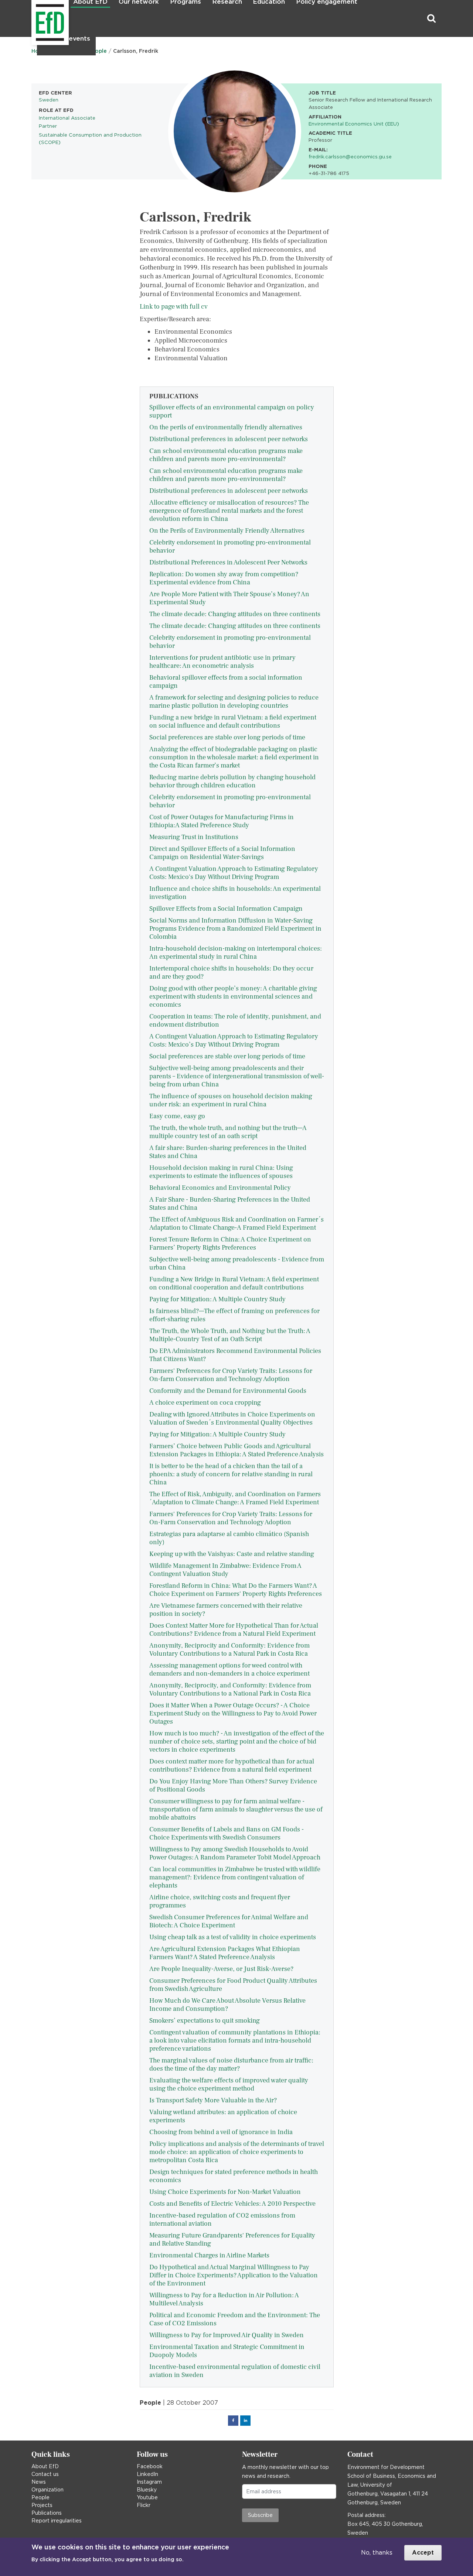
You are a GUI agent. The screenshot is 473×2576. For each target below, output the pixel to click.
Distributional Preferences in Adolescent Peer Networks (228, 562)
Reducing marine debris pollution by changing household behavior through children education (232, 781)
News (39, 2482)
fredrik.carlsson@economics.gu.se (350, 157)
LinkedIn (147, 2474)
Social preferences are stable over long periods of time (227, 737)
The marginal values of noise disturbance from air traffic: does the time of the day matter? (231, 2065)
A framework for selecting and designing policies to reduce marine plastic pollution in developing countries (234, 702)
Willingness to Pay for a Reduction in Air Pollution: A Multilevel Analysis (224, 2299)
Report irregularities (57, 2521)
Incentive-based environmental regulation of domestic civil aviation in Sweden (235, 2371)
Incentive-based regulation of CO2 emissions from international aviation (222, 2220)
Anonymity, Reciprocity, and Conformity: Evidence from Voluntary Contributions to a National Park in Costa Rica (230, 1689)
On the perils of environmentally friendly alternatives (226, 427)
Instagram (149, 2482)
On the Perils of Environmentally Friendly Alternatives (227, 531)
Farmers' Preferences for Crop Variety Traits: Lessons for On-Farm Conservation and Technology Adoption (231, 1518)
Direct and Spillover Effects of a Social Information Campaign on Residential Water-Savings (222, 853)
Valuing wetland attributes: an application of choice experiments (223, 2116)
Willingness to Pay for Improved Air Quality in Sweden (227, 2335)
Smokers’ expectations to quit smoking (205, 2021)
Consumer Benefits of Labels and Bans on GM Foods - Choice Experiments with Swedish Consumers (227, 1833)
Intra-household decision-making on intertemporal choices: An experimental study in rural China (236, 953)
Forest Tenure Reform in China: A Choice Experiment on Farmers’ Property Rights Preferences (230, 1244)
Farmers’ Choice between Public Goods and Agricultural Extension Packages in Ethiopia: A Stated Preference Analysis (236, 1450)
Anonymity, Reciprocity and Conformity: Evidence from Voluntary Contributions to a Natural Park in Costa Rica (229, 1650)
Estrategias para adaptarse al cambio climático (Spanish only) (229, 1538)
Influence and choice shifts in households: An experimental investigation (235, 893)
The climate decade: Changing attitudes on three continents (235, 614)
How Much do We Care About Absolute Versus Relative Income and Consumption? (227, 2005)
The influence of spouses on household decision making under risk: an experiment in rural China (231, 1100)
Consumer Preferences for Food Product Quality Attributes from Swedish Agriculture (233, 1985)
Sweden (49, 100)
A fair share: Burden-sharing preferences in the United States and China (228, 1152)
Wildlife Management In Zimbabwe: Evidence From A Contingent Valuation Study (225, 1570)
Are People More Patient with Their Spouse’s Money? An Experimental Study (229, 598)
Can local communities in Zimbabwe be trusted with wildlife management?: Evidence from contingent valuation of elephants (235, 1877)
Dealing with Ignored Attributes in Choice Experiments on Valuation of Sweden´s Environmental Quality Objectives (232, 1418)
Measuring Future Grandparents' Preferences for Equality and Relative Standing (232, 2240)
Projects (42, 2505)
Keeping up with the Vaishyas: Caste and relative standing (232, 1554)
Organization (47, 2490)
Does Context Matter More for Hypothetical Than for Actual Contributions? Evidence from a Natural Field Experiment (234, 1630)
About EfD (45, 2466)
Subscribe (260, 2515)
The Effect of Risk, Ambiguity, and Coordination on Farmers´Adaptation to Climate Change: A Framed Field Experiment (235, 1498)
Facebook (150, 2466)
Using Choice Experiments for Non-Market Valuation (225, 2192)
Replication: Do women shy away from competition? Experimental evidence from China (224, 578)
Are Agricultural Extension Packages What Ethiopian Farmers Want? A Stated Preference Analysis (225, 1953)
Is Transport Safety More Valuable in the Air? (213, 2100)
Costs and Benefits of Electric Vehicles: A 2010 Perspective (232, 2204)
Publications (47, 2513)
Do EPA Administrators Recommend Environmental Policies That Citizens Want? (235, 1355)
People (40, 2497)
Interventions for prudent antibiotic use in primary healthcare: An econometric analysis (222, 662)
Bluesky (147, 2490)
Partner (48, 126)
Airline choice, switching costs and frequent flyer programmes (220, 1901)
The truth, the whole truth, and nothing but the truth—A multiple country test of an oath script (228, 1132)
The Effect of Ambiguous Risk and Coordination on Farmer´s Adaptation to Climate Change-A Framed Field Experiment (236, 1224)
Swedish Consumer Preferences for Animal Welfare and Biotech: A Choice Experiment (229, 1921)
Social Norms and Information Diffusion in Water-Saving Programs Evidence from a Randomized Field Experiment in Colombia (235, 929)
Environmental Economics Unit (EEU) (354, 124)
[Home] (32, 19)
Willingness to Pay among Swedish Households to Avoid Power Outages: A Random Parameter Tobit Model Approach (235, 1853)
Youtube (147, 2497)
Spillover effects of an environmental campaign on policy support (232, 411)
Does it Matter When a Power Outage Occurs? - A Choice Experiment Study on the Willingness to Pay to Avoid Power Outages (233, 1713)
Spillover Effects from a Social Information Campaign (226, 909)
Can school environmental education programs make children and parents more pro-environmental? (226, 455)
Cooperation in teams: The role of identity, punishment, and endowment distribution (235, 1021)
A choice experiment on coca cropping (205, 1403)
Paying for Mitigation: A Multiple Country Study (217, 1299)
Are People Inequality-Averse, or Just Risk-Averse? (221, 1969)
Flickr (144, 2505)
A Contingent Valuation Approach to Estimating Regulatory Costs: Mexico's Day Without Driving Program (234, 873)
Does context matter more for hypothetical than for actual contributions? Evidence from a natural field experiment (232, 1766)
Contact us (45, 2474)
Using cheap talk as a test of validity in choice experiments (233, 1937)
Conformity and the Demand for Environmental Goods (228, 1391)
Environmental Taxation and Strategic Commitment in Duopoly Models (227, 2351)
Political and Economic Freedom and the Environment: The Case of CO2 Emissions (235, 2319)
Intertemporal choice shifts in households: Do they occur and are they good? (231, 973)
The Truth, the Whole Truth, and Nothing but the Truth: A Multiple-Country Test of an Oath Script (230, 1335)
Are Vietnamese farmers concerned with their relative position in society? (226, 1610)
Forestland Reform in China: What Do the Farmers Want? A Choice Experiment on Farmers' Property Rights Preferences (236, 1590)
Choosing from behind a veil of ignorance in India (221, 2132)
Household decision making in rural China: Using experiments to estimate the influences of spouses (221, 1172)
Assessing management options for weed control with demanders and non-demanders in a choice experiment (229, 1670)
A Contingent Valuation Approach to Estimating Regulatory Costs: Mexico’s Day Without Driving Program (234, 1040)
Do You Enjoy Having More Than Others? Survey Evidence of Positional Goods (233, 1785)
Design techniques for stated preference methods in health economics (234, 2176)
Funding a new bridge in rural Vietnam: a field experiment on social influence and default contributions (233, 722)
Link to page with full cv (174, 307)
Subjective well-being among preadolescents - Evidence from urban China (237, 1263)
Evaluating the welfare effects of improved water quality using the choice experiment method (229, 2084)
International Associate (67, 118)
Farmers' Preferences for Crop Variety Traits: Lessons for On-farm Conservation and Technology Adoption (231, 1375)
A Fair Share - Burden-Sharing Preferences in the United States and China (230, 1204)
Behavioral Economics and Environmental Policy (220, 1188)
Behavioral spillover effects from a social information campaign (226, 682)
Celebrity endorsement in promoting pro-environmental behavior (230, 547)
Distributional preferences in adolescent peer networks (229, 439)
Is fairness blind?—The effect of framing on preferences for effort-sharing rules (234, 1315)
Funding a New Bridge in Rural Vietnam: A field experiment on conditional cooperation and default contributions (234, 1283)
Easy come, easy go (177, 1116)
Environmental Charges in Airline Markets (209, 2255)
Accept (423, 2553)
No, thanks (377, 2553)
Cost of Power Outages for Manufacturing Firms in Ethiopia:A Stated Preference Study (222, 821)
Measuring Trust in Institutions (194, 837)
